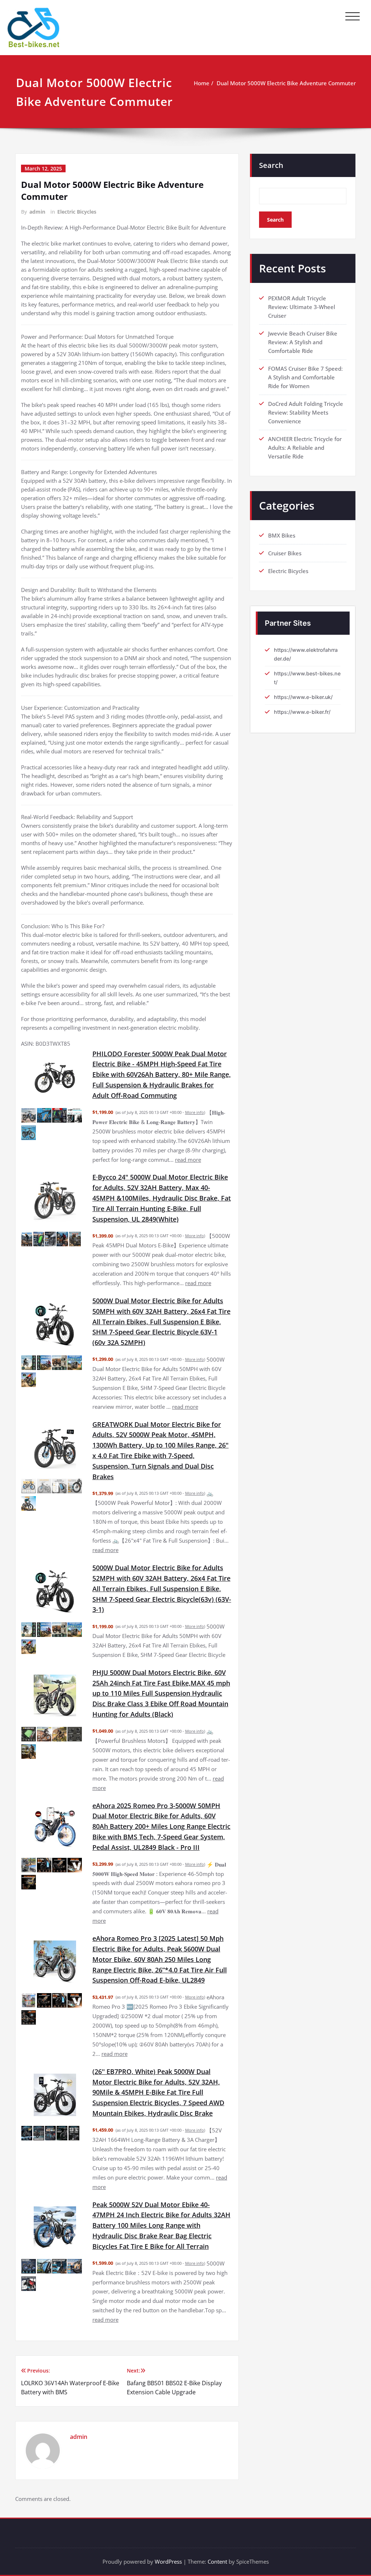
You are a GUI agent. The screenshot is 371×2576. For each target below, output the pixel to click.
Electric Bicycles (77, 212)
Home (202, 83)
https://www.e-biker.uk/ (303, 697)
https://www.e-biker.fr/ (302, 712)
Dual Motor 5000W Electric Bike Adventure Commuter (286, 83)
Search (271, 165)
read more (188, 1160)
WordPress (168, 2561)
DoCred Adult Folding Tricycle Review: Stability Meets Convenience (306, 412)
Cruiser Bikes (285, 553)
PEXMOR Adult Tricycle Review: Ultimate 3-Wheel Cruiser (302, 307)
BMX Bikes (282, 535)
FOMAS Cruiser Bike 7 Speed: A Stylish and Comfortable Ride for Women (305, 377)
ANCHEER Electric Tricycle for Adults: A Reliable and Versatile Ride (305, 448)
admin (37, 212)
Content (217, 2561)
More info (195, 1112)
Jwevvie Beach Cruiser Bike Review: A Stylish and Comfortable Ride (303, 342)
